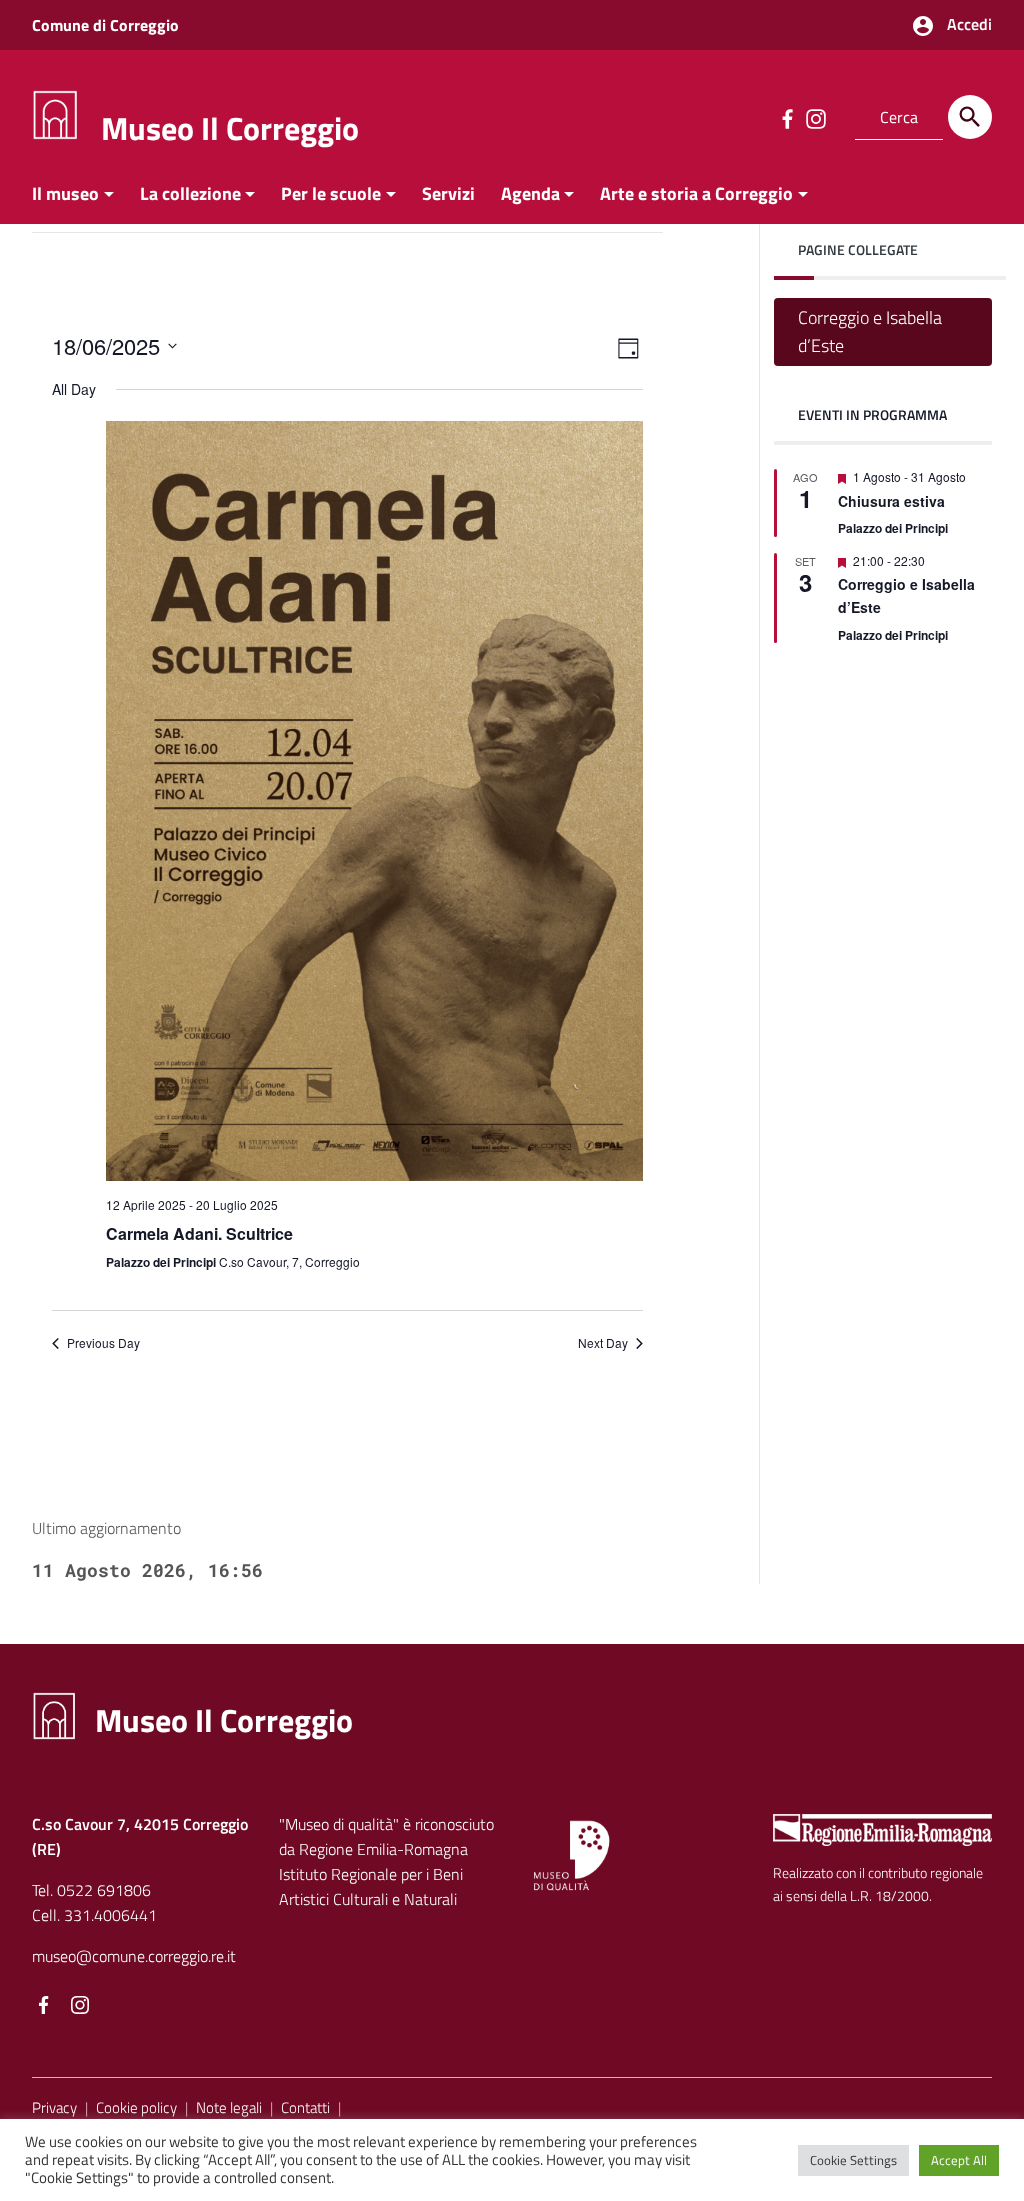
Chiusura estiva (891, 501)
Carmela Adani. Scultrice (199, 1233)
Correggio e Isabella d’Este (870, 331)
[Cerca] (970, 117)
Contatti (305, 2107)
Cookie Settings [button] (853, 2160)
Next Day (603, 1343)
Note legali (229, 2107)
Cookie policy (136, 2107)
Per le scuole (331, 193)
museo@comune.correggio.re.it (134, 1956)
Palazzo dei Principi (893, 528)
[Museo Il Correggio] (55, 113)
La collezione (190, 193)
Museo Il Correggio (230, 128)
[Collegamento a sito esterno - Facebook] (787, 117)
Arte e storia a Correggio (696, 193)
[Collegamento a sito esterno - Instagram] (815, 117)
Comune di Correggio (105, 25)
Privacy (54, 2107)
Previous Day (103, 1343)
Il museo (65, 193)
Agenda (530, 193)
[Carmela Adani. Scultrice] (375, 801)
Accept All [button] (959, 2160)
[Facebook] (44, 2007)
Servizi (448, 193)
